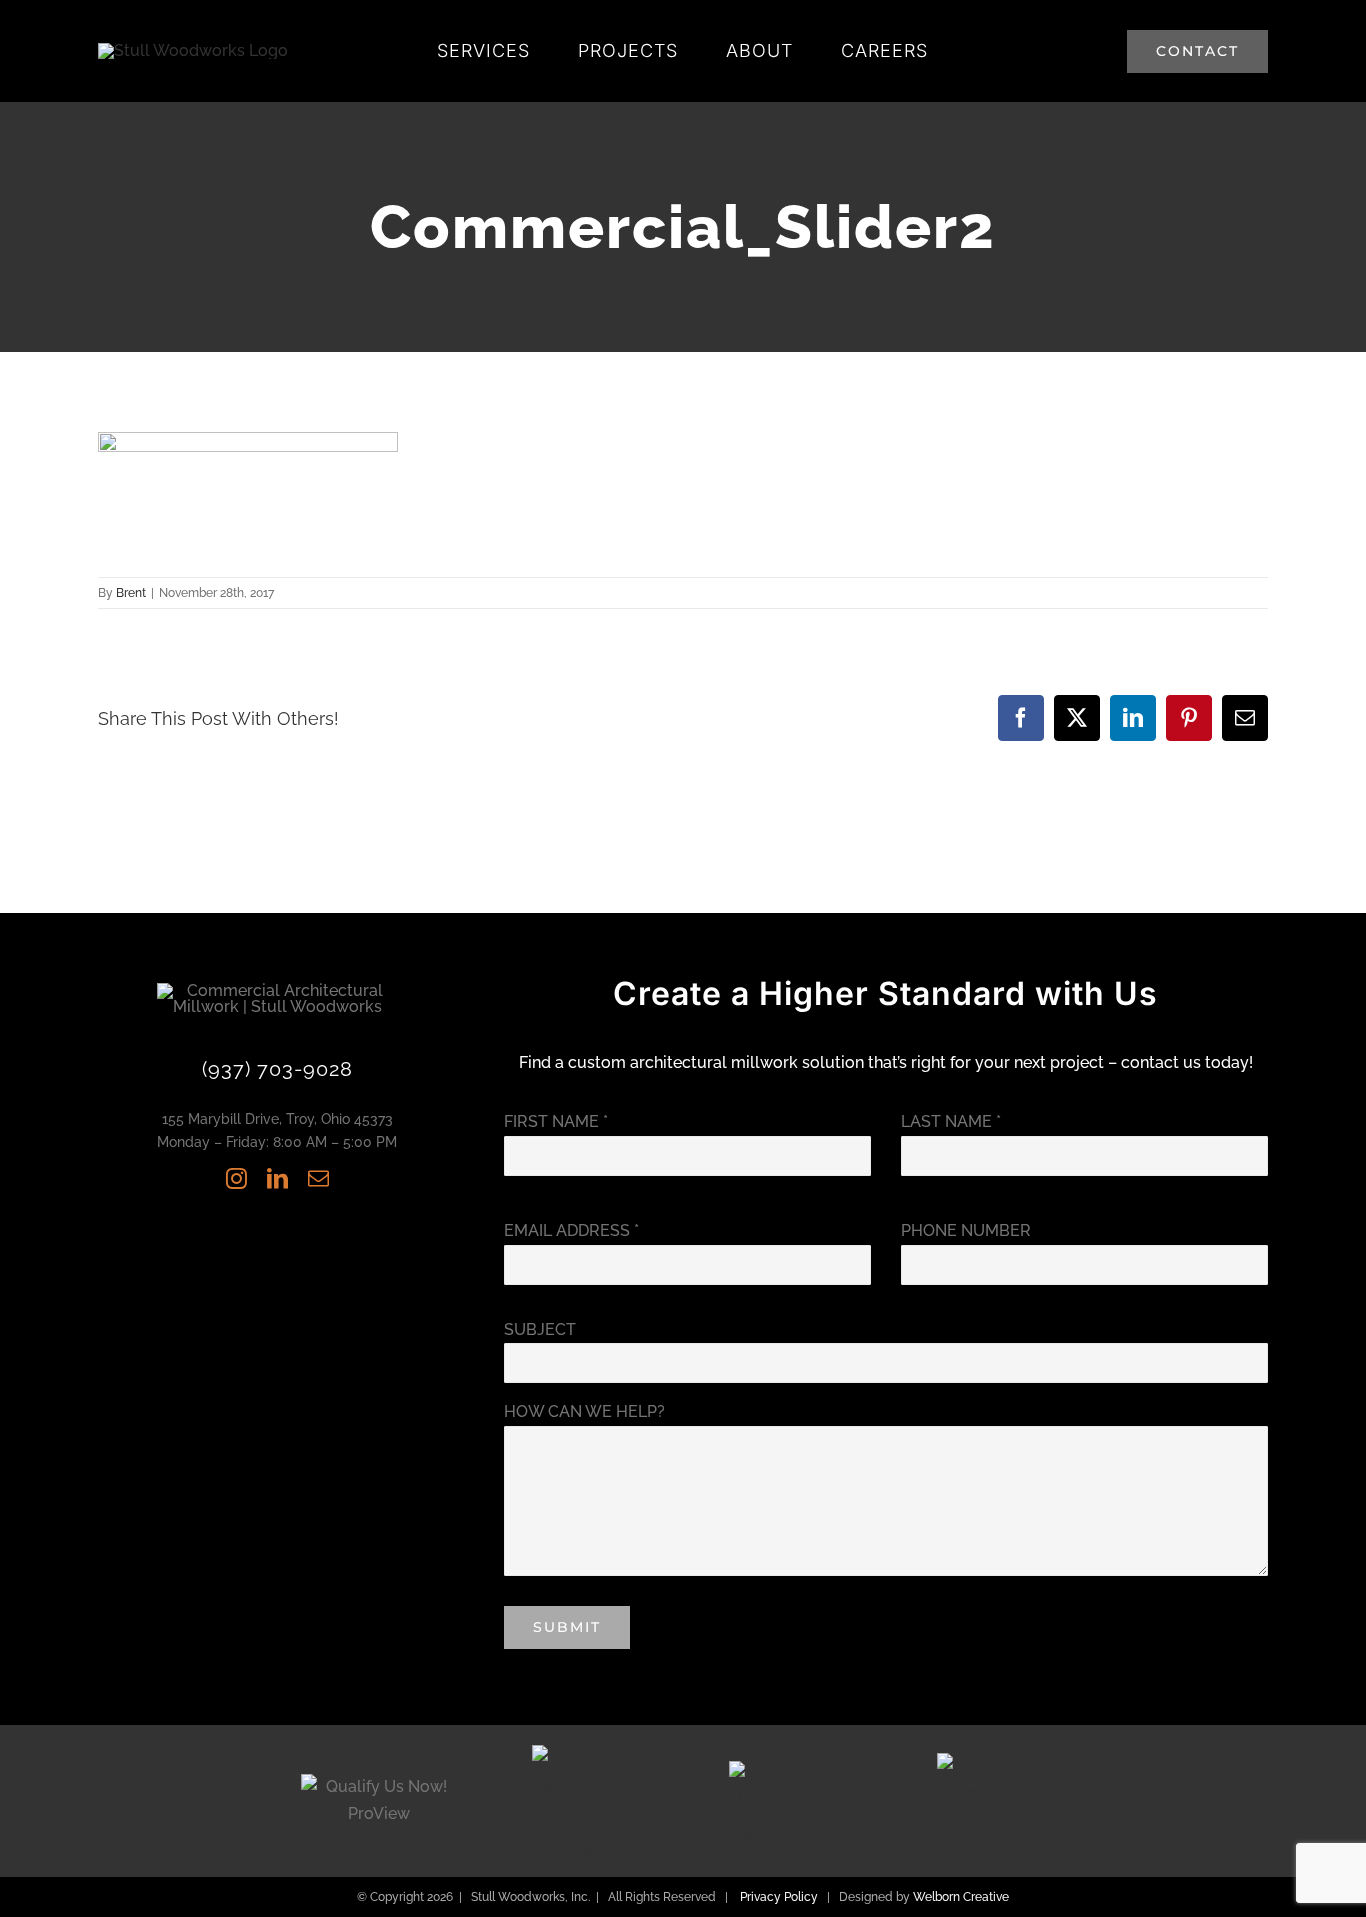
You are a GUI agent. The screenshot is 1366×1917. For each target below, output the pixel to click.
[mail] (318, 1178)
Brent (131, 593)
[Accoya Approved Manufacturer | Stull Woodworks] (784, 1768)
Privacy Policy (779, 1897)
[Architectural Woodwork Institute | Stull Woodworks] (582, 1752)
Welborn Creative (961, 1897)
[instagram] (236, 1178)
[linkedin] (277, 1178)
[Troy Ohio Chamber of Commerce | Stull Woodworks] (987, 1760)
